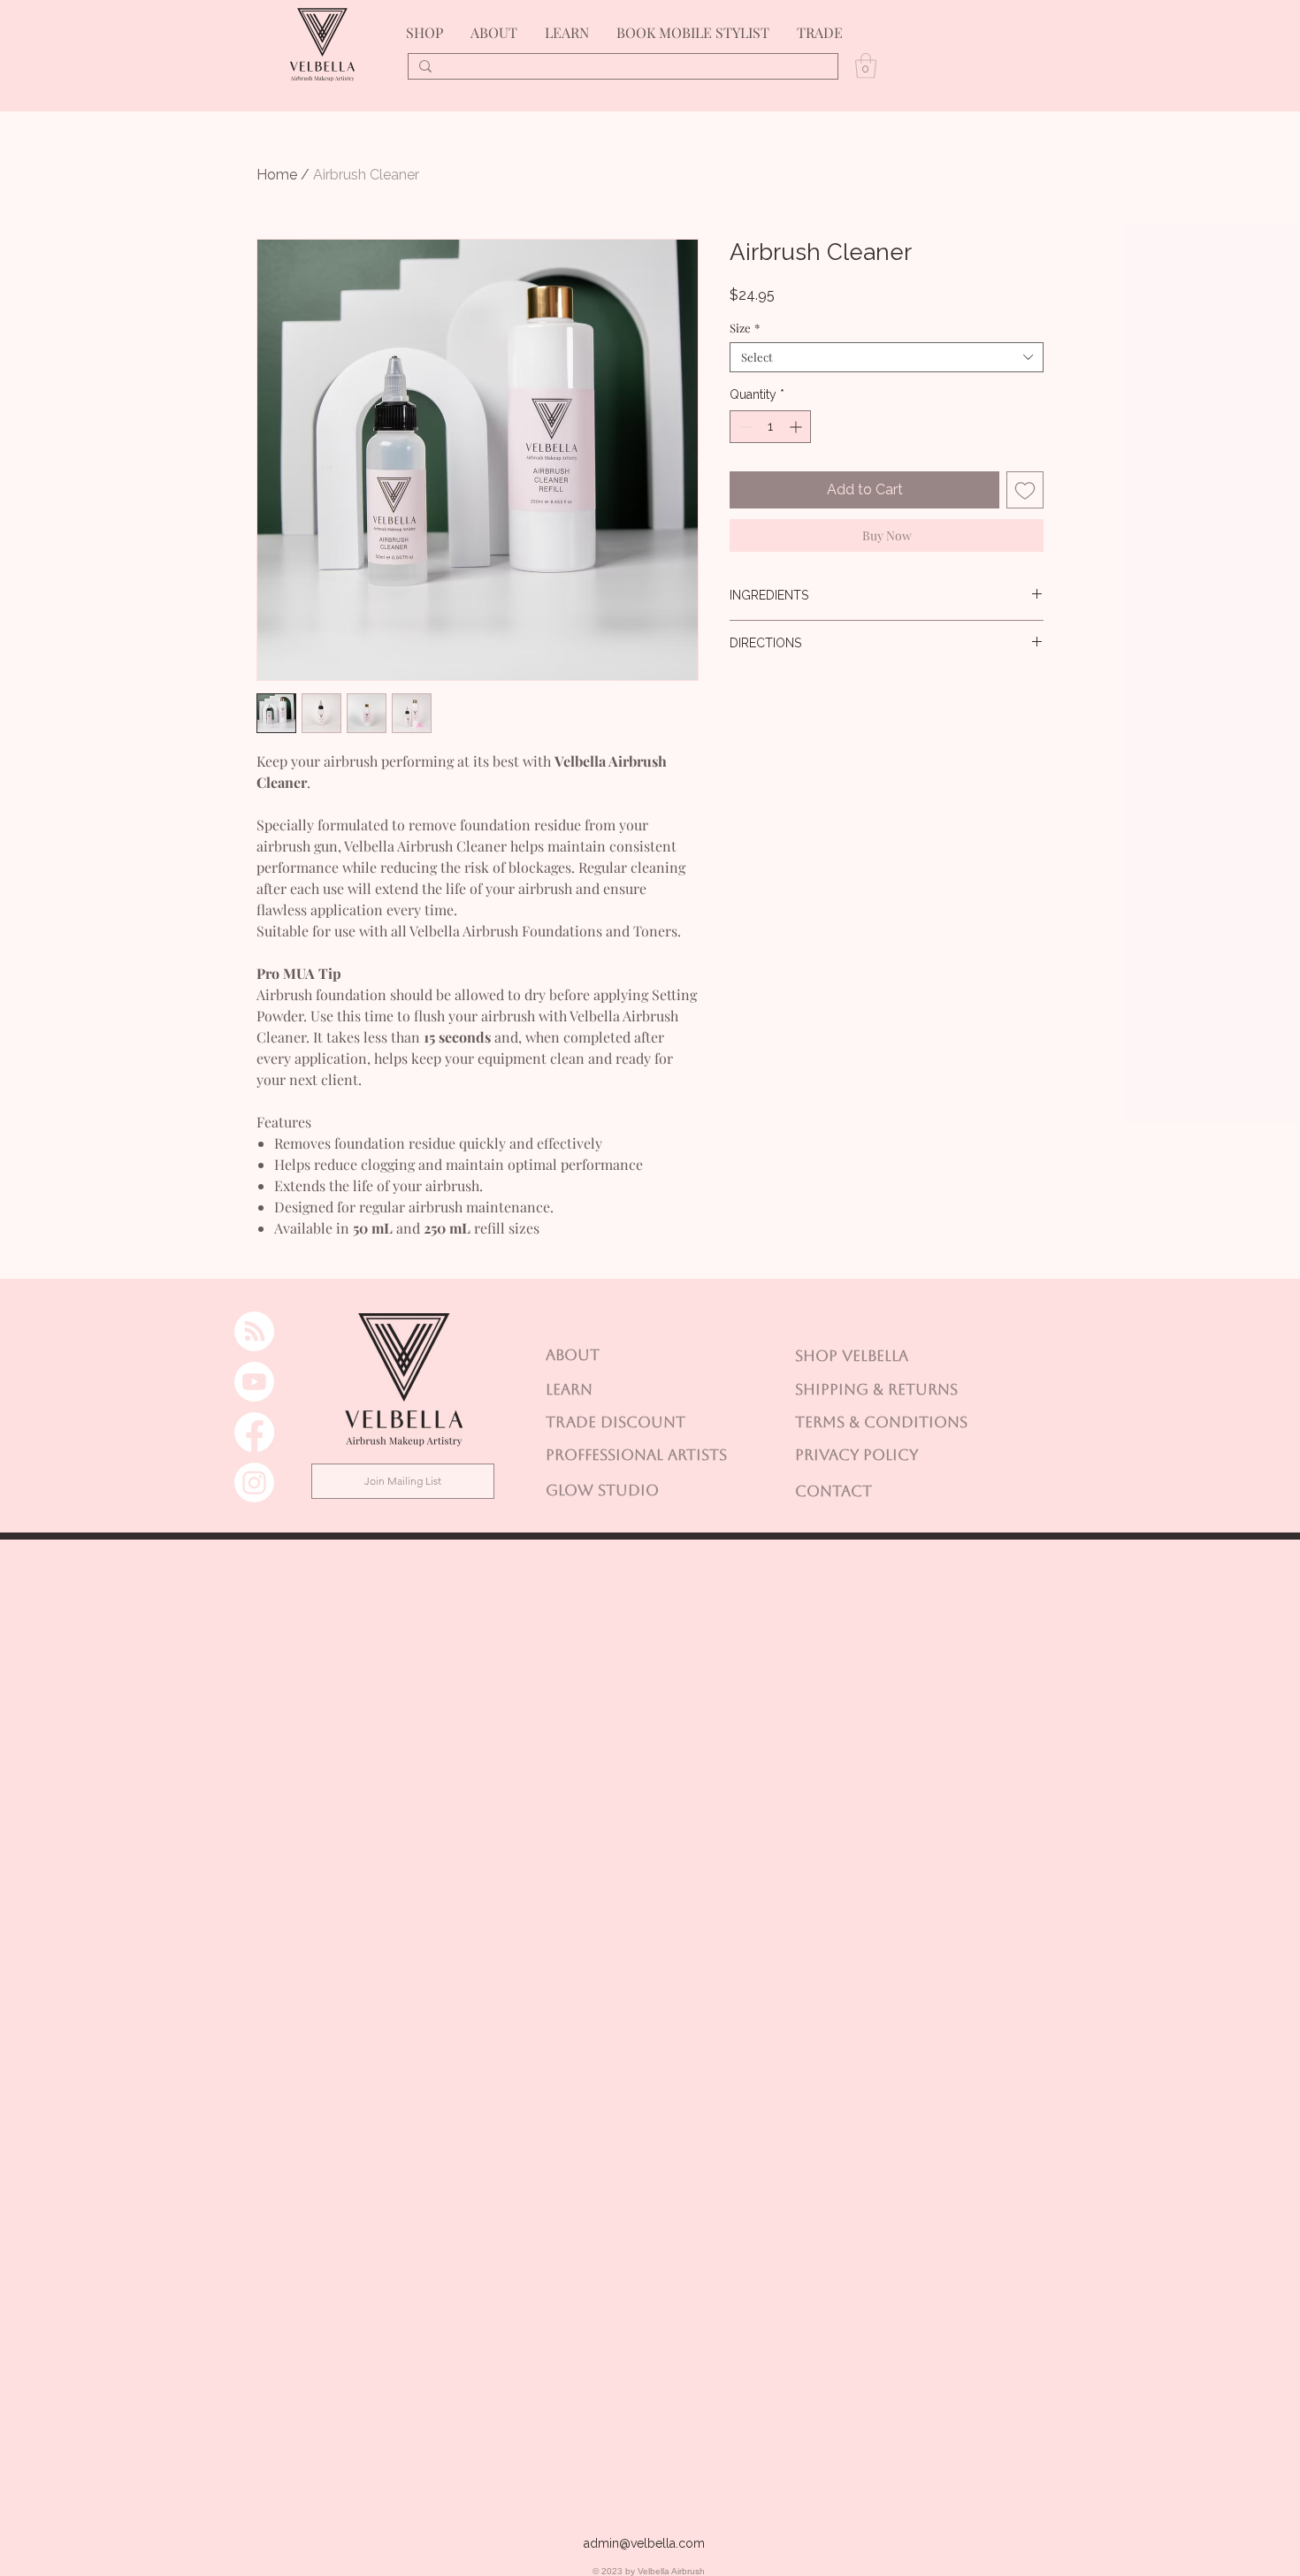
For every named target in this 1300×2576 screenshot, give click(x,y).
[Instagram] (254, 1483)
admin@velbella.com (644, 2543)
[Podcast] (254, 1331)
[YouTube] (254, 1382)
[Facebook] (254, 1432)
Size (745, 328)
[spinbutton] (770, 427)
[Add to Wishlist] (1025, 490)
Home (277, 175)
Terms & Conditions (881, 1422)
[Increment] (797, 427)
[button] (866, 66)
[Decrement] (743, 427)
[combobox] (887, 357)
